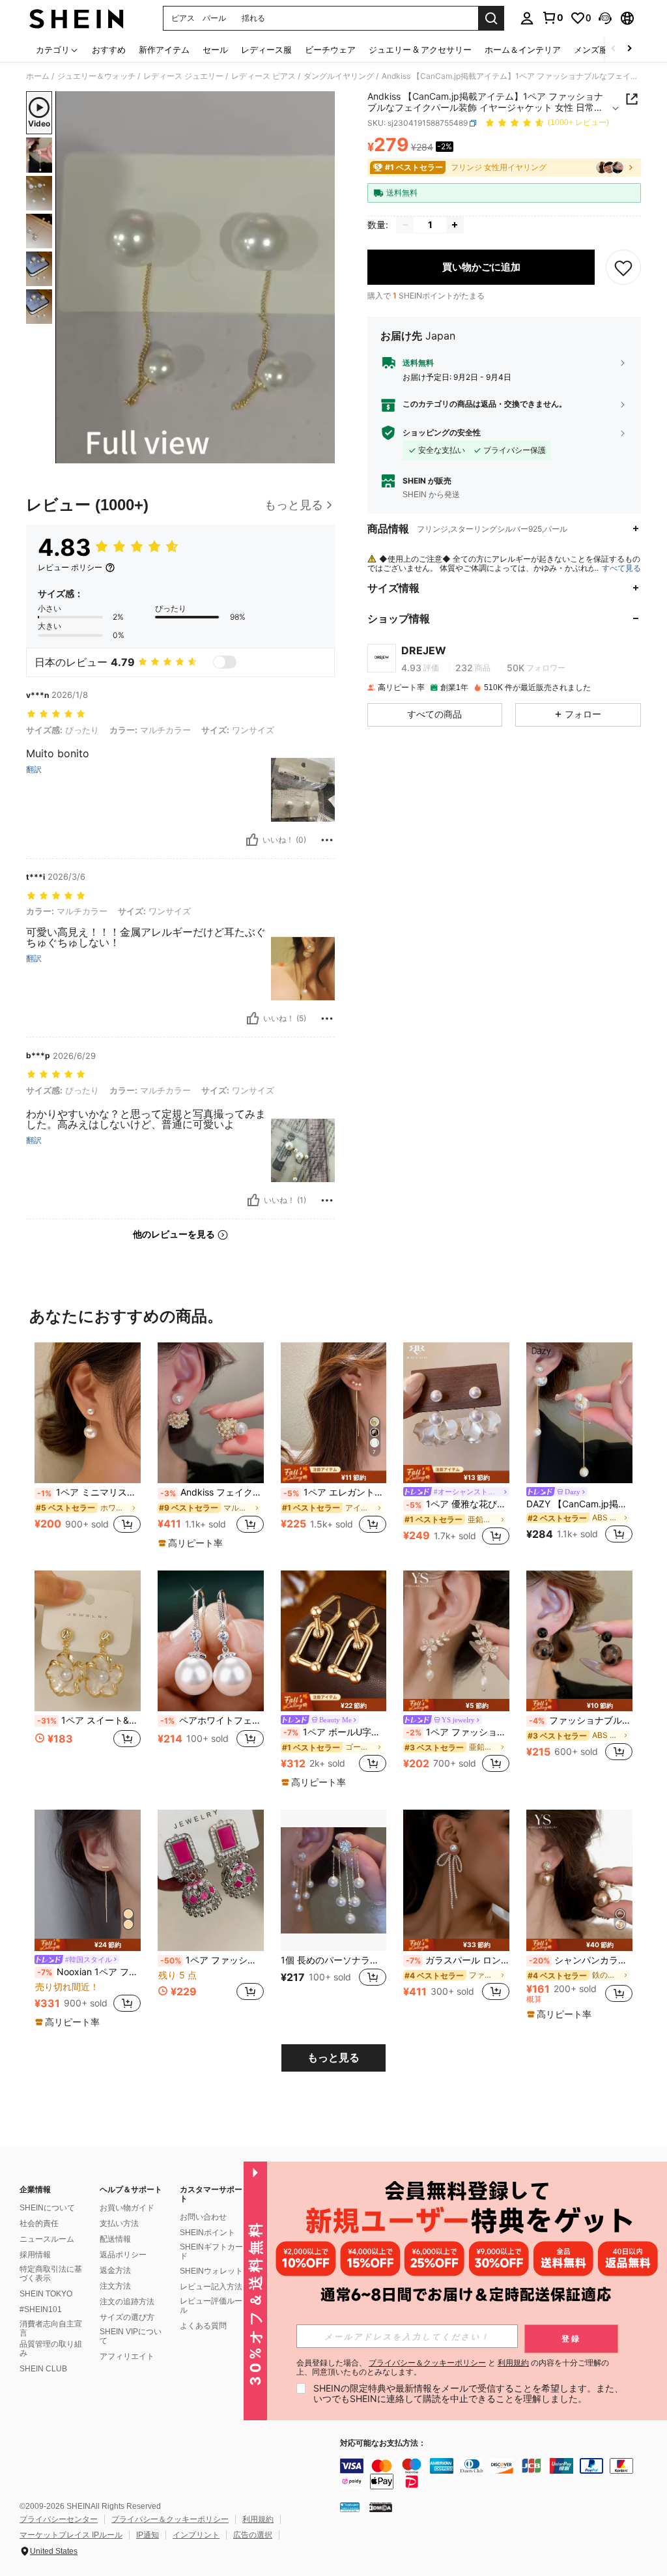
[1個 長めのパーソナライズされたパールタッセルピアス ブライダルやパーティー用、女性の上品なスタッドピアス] (334, 1880)
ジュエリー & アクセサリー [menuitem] (420, 50)
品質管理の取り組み (51, 2349)
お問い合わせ (203, 2217)
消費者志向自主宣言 (51, 2328)
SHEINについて (47, 2208)
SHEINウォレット (211, 2271)
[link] (552, 18)
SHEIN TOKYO (46, 2294)
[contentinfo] (500, 2474)
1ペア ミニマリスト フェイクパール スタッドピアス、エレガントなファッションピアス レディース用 (89, 1492)
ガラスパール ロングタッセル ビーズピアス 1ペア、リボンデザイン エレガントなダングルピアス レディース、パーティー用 (458, 1960)
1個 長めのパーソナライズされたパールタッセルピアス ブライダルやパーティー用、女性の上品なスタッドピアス (334, 1960)
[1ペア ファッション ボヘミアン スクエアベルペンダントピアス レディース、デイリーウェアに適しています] (211, 1880)
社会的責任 (39, 2223)
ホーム (38, 76)
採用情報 (35, 2255)
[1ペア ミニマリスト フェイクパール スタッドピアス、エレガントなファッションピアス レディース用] (88, 1413)
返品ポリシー (123, 2255)
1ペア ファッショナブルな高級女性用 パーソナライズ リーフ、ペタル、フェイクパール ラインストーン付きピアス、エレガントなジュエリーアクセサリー (458, 1732)
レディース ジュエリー (183, 76)
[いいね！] (252, 840)
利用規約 (258, 2519)
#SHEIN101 (41, 2309)
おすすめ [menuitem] (109, 50)
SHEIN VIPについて (131, 2336)
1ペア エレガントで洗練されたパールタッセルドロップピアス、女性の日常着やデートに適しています (335, 1492)
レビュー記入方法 (211, 2287)
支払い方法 (119, 2223)
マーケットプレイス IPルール (71, 2535)
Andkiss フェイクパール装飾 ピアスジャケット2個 (212, 1492)
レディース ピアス (263, 76)
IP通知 (148, 2535)
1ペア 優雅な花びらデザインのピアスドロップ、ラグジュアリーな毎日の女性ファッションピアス (458, 1504)
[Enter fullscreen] (324, 453)
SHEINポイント (207, 2233)
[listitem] (88, 1445)
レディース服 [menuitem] (266, 50)
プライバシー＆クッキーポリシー (170, 2519)
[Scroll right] (629, 49)
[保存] (623, 267)
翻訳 (34, 770)
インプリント (196, 2535)
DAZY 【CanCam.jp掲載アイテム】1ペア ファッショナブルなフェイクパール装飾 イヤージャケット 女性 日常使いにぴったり (579, 1504)
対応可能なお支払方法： (383, 2443)
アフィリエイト (127, 2356)
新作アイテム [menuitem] (164, 50)
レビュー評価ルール (211, 2306)
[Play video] (195, 278)
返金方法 (115, 2270)
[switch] (225, 662)
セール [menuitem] (215, 50)
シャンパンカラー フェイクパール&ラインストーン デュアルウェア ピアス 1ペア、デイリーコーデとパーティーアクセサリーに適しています (581, 1960)
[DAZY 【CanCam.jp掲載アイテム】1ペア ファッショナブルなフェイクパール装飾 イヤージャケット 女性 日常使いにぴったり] (579, 1413)
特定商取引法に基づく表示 (51, 2274)
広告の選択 (253, 2535)
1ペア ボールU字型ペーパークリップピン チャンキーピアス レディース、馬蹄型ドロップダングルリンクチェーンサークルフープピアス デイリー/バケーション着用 (335, 1732)
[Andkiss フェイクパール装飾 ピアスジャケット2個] (211, 1413)
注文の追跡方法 (127, 2302)
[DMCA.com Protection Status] (381, 2507)
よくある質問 (203, 2326)
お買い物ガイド (127, 2208)
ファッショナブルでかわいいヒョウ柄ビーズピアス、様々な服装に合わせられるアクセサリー (581, 1720)
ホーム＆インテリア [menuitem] (523, 50)
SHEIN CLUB (43, 2369)
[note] (192, 1543)
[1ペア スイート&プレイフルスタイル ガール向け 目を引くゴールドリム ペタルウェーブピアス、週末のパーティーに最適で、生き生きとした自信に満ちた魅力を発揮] (88, 1641)
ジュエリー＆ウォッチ (96, 76)
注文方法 (115, 2286)
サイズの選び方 (127, 2317)
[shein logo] (77, 18)
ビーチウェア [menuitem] (330, 50)
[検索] (491, 18)
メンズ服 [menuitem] (591, 50)
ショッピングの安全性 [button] (442, 433)
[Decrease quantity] (405, 225)
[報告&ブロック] (327, 840)
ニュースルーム (47, 2239)
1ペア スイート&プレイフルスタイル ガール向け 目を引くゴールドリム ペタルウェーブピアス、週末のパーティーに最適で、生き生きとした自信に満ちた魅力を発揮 (89, 1720)
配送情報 (115, 2239)
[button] (605, 18)
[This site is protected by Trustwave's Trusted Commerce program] (350, 2507)
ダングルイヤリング (339, 76)
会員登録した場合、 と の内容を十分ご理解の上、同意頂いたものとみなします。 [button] (453, 2367)
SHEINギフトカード (211, 2251)
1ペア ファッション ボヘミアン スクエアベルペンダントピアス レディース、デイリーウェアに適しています (212, 1960)
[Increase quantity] (455, 225)
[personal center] (527, 18)
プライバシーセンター (59, 2519)
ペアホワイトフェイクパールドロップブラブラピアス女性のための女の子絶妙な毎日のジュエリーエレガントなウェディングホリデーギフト (212, 1720)
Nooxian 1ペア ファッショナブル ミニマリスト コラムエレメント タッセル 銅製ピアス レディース (89, 1972)
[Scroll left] (614, 49)
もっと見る (333, 2058)
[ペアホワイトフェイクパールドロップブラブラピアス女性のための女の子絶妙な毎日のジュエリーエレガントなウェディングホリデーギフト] (211, 1641)
